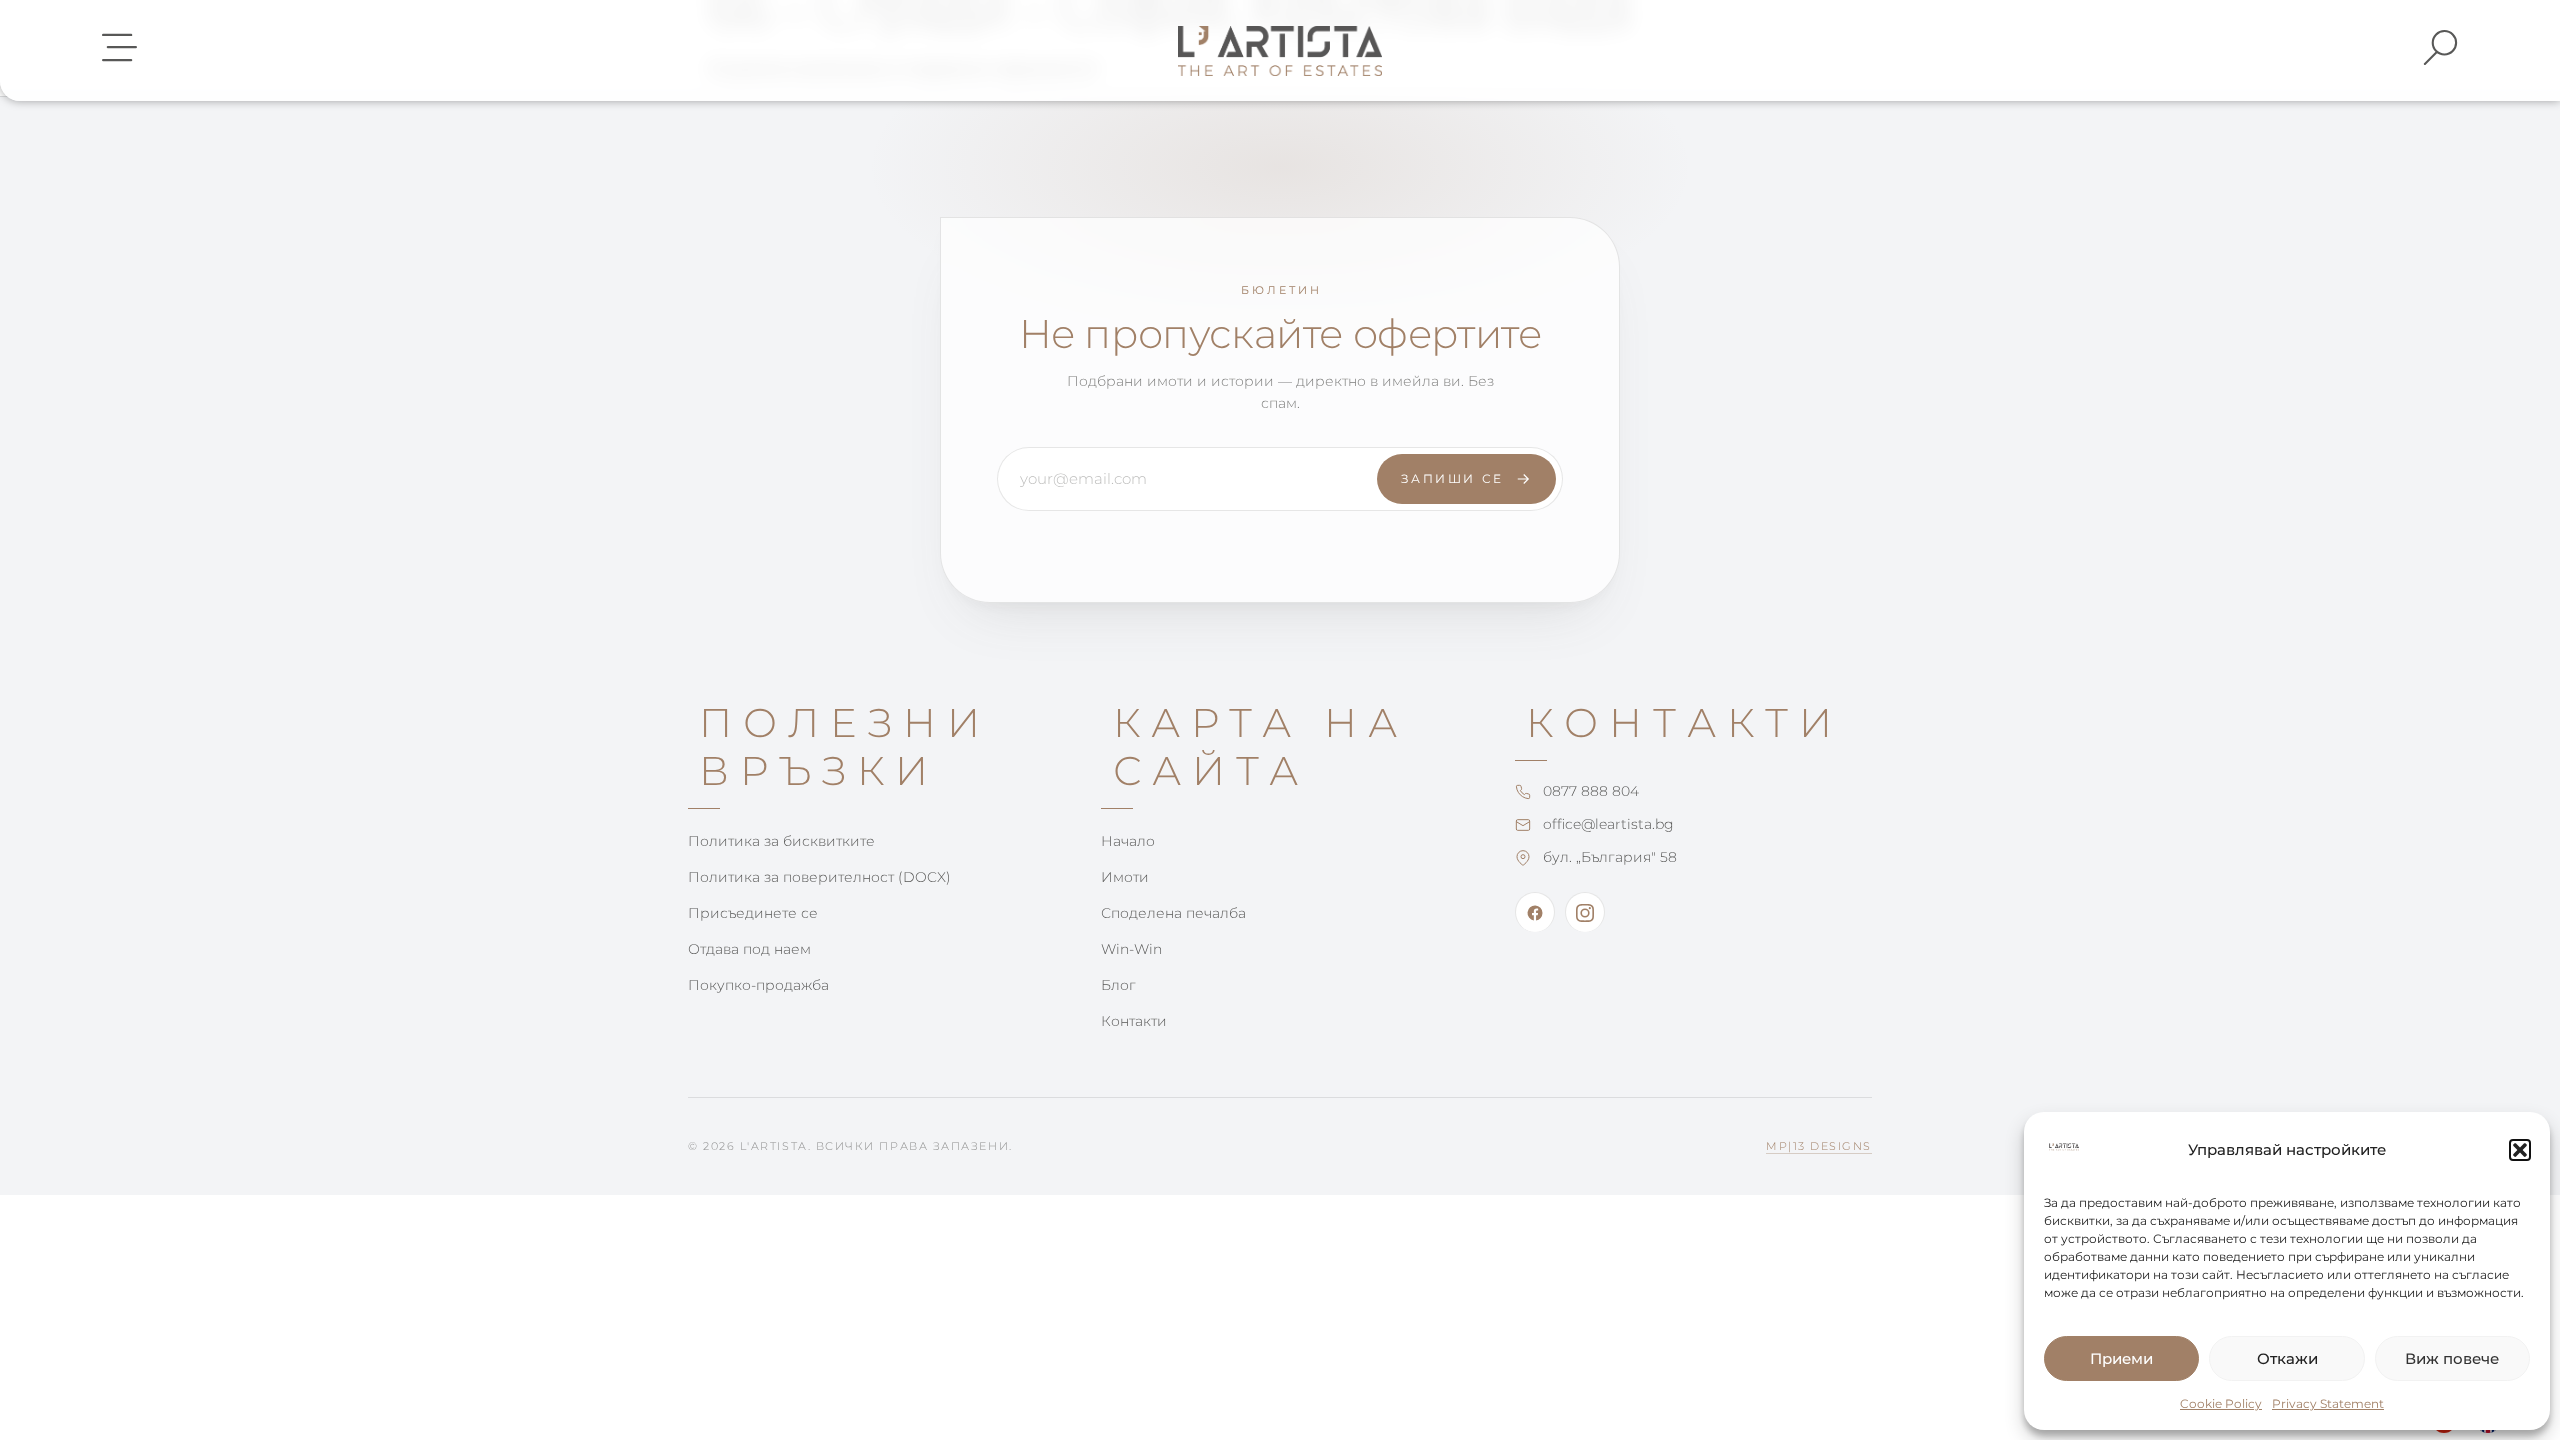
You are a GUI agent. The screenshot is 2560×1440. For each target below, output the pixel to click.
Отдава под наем (749, 949)
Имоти (1125, 877)
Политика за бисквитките (781, 841)
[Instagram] (1585, 912)
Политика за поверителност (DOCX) (819, 877)
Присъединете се (753, 913)
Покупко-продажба (758, 985)
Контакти (1134, 1021)
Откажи (2287, 1358)
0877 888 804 (1591, 791)
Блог (1118, 985)
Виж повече (2452, 1358)
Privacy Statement (2328, 1403)
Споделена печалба (1173, 913)
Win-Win (1131, 949)
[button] (2520, 1150)
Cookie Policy (2221, 1403)
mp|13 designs (1819, 1146)
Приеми (2121, 1358)
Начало (1128, 841)
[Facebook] (1535, 912)
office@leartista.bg (1608, 824)
